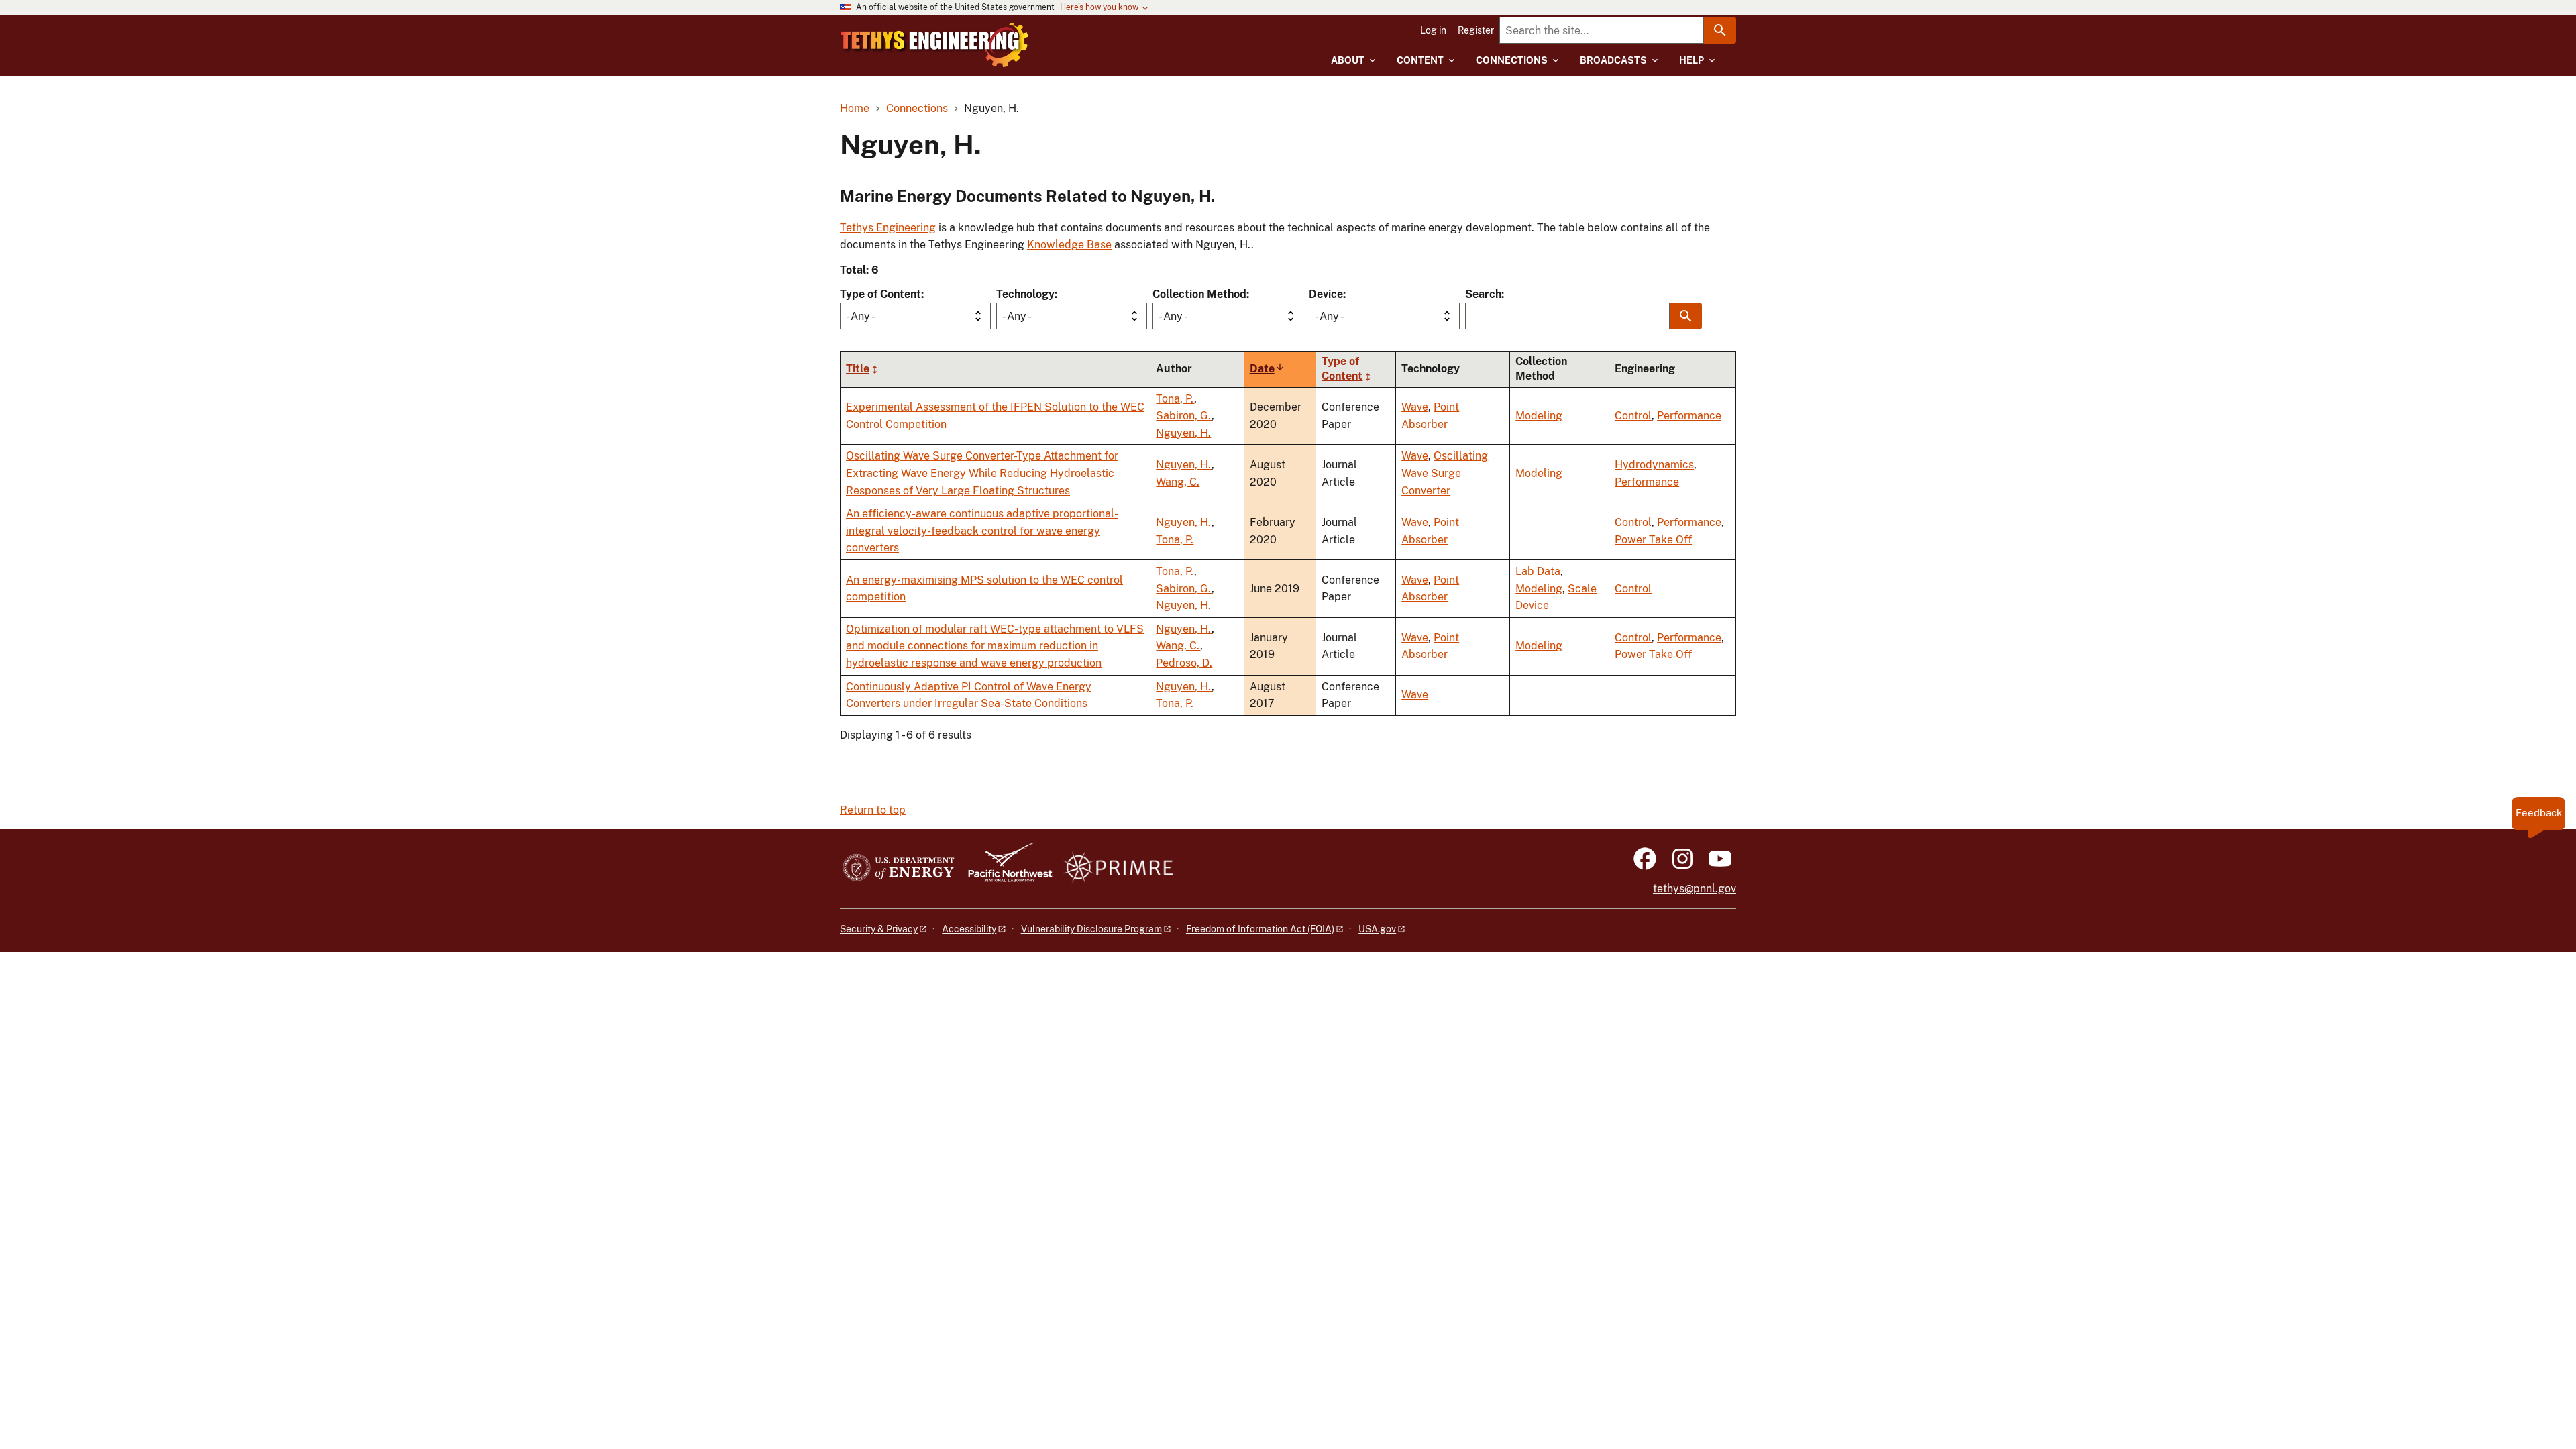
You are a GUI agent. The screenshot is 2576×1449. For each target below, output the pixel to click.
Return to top (873, 810)
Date (1268, 369)
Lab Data (1538, 571)
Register (1476, 30)
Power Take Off (1653, 540)
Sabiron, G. (1184, 416)
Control (1633, 416)
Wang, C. (1178, 482)
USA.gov (1377, 929)
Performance (1689, 416)
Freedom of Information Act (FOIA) (1260, 929)
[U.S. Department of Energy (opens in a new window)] (899, 868)
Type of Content (880, 294)
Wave (1415, 407)
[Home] (934, 45)
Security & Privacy (879, 929)
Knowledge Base (1069, 245)
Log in (1433, 30)
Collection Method (1199, 294)
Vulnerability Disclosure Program (1091, 929)
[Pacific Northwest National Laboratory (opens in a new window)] (1005, 868)
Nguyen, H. (1183, 433)
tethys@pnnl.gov (1695, 889)
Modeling (1539, 416)
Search (1483, 294)
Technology (1025, 294)
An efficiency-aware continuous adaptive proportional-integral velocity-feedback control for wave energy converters (982, 531)
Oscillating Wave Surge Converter (1445, 473)
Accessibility (969, 929)
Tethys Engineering (888, 228)
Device (1326, 294)
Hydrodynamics (1654, 465)
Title (858, 369)
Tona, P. (1175, 399)
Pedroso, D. (1184, 663)
